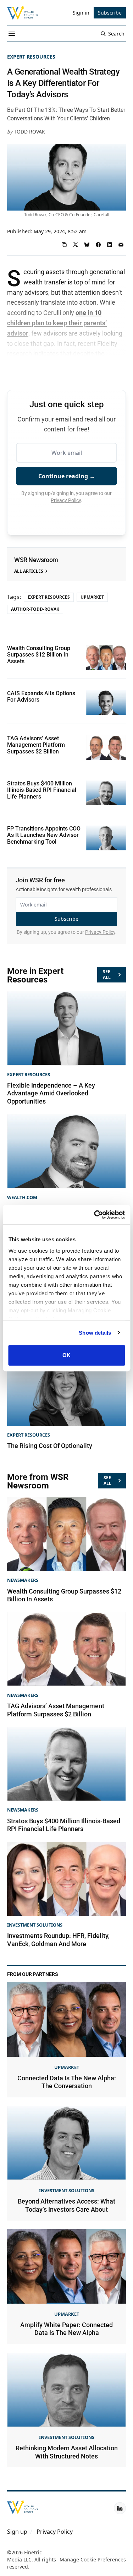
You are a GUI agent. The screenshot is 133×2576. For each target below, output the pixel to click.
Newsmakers (23, 1580)
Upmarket (92, 597)
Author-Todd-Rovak (35, 609)
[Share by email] (121, 245)
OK (66, 1355)
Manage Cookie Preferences (93, 2559)
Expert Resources (31, 57)
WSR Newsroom (36, 560)
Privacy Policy (66, 500)
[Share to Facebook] (98, 245)
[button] (17, 2532)
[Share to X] (76, 245)
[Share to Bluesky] (87, 245)
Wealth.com (22, 1197)
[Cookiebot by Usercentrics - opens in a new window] (95, 1215)
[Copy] (64, 245)
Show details (95, 1333)
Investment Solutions (35, 1925)
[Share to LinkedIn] (110, 245)
